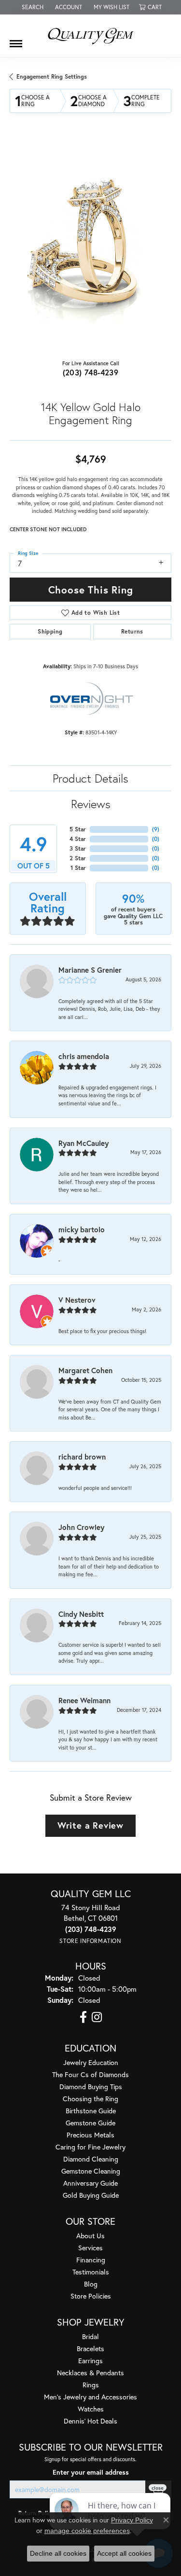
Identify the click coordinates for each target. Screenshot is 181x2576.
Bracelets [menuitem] (90, 2349)
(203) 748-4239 (91, 372)
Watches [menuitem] (91, 2409)
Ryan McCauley (84, 1143)
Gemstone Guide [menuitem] (90, 2123)
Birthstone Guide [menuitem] (91, 2111)
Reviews (91, 804)
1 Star (78, 868)
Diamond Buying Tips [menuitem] (91, 2087)
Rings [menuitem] (91, 2385)
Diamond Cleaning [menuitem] (91, 2159)
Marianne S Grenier (90, 970)
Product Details (90, 778)
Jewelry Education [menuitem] (91, 2062)
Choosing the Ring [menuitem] (90, 2099)
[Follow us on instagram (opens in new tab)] (97, 2017)
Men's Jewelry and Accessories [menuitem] (90, 2397)
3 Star (78, 848)
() (156, 829)
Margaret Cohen (85, 1370)
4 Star (78, 839)
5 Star (78, 829)
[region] (90, 244)
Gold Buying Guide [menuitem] (91, 2195)
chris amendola (84, 1056)
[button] (32, 7)
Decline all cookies (58, 2553)
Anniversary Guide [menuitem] (90, 2183)
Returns (132, 631)
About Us (90, 2236)
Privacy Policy (132, 2520)
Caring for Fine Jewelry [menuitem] (90, 2147)
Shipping (50, 631)
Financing (91, 2260)
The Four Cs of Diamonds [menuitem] (90, 2074)
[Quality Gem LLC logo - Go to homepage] (91, 36)
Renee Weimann (84, 1700)
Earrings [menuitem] (90, 2361)
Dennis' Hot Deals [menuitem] (90, 2421)
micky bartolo (82, 1229)
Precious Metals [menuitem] (90, 2135)
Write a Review (90, 1825)
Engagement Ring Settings (52, 76)
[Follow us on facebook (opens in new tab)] (83, 2017)
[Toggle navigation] (16, 40)
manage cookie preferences (87, 2531)
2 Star (78, 858)
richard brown (82, 1457)
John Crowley (81, 1527)
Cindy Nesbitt (81, 1614)
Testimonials (91, 2272)
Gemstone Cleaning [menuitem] (91, 2171)
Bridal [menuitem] (90, 2336)
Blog (91, 2284)
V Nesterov (77, 1300)
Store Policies (91, 2296)
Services (90, 2248)
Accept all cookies (124, 2553)
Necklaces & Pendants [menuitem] (90, 2373)
